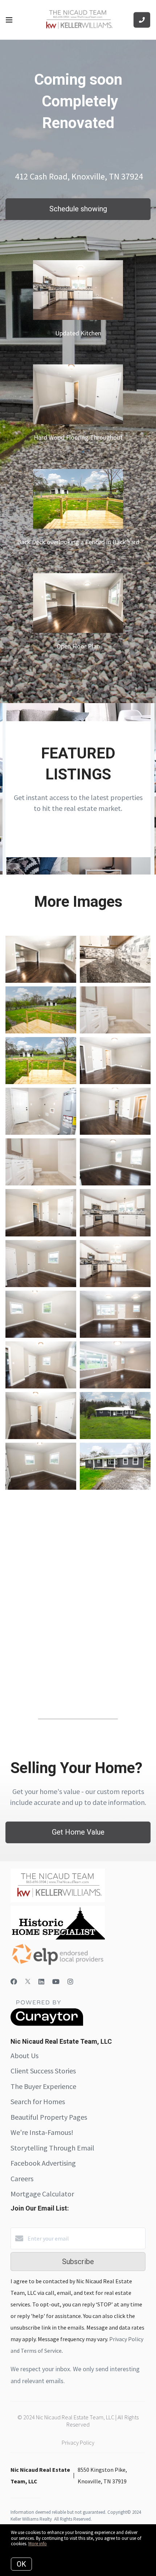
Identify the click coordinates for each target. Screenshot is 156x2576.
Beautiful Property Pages (49, 2117)
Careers (22, 2179)
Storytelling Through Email (52, 2148)
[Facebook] (14, 1982)
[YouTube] (56, 1982)
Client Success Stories (43, 2071)
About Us (24, 2055)
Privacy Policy (78, 2442)
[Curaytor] (47, 2024)
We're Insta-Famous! (42, 2132)
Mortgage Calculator (42, 2194)
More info (38, 2544)
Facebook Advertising (43, 2163)
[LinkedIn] (41, 1982)
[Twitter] (28, 1982)
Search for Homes (38, 2101)
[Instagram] (70, 1982)
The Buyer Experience (43, 2086)
